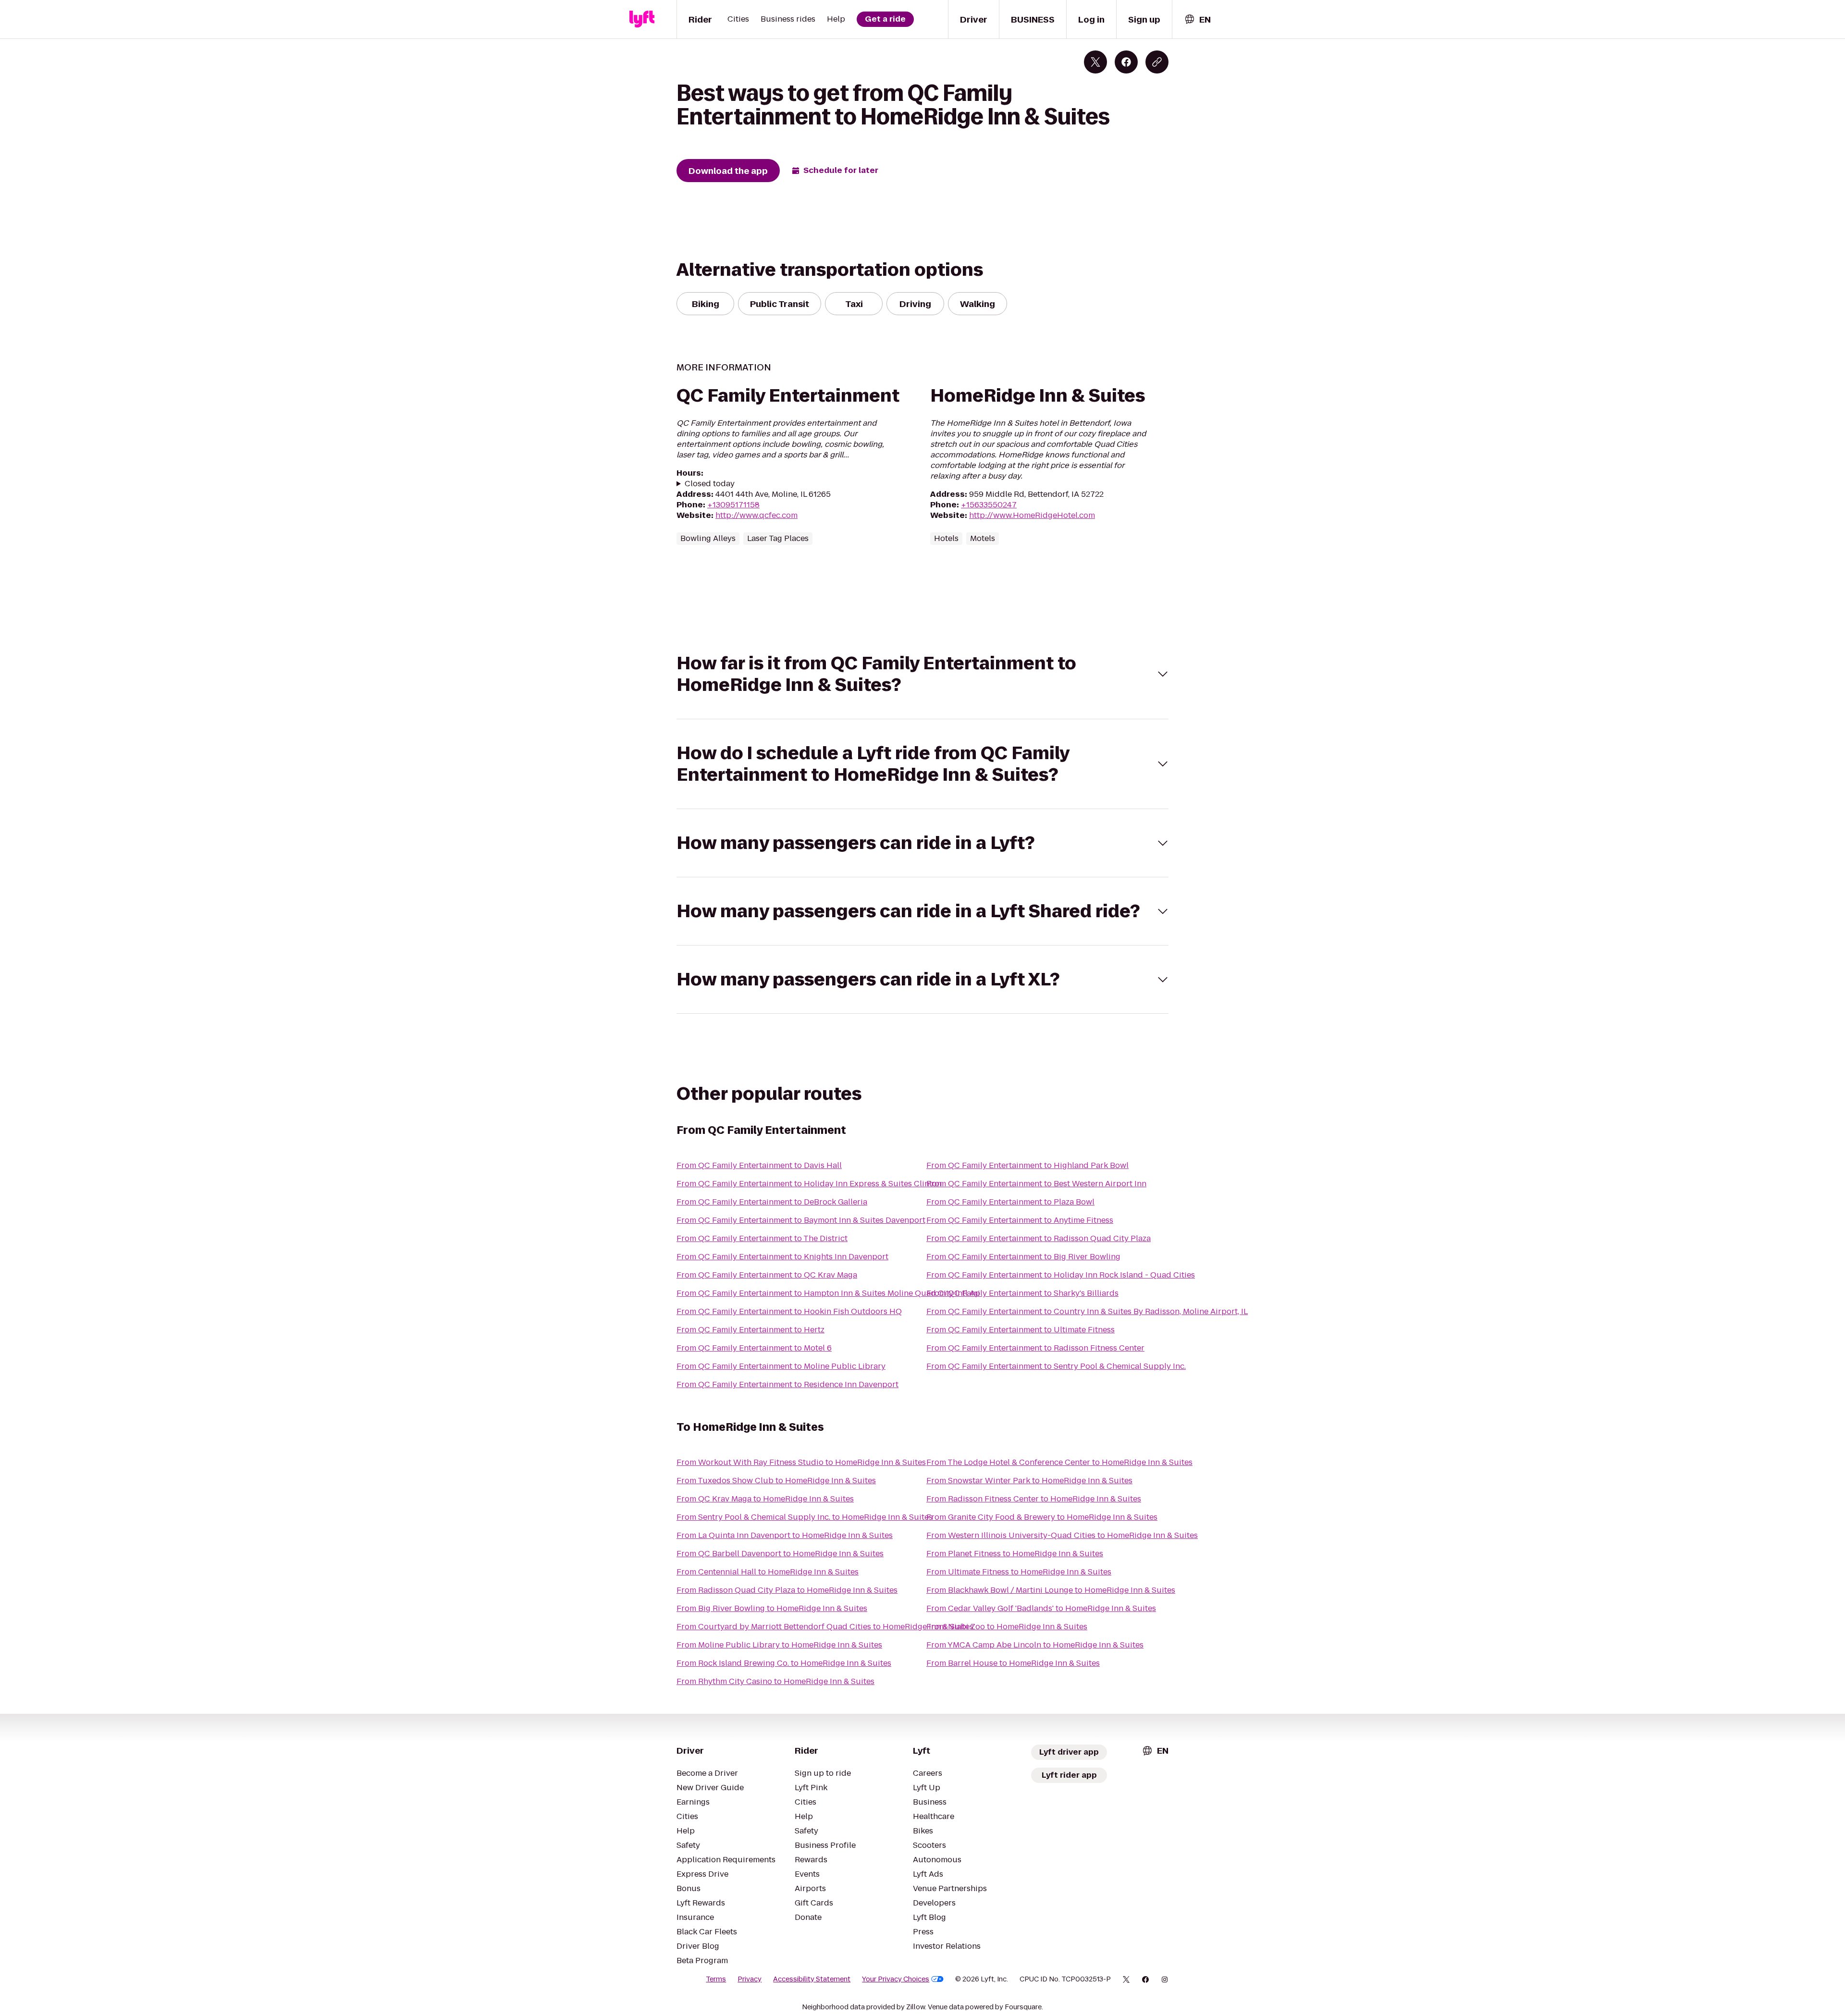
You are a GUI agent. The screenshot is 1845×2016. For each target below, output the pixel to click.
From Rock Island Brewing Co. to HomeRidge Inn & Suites (784, 1663)
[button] (922, 674)
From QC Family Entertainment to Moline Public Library (781, 1366)
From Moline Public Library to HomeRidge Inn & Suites (779, 1645)
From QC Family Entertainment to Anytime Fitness (1020, 1220)
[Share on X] (1095, 62)
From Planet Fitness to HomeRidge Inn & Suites (1015, 1554)
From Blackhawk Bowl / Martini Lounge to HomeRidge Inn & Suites (1051, 1590)
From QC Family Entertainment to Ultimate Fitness (1021, 1330)
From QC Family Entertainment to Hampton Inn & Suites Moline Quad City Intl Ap (828, 1293)
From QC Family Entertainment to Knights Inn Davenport (782, 1257)
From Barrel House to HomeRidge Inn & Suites (1013, 1663)
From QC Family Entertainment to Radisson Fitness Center (1035, 1348)
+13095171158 (733, 505)
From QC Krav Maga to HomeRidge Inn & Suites (765, 1499)
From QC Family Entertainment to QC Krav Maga (767, 1275)
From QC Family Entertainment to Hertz (750, 1330)
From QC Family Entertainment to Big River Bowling (1023, 1257)
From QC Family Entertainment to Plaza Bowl (1010, 1202)
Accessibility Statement (812, 1979)
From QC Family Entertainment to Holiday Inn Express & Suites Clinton (809, 1184)
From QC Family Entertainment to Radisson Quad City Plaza (1039, 1238)
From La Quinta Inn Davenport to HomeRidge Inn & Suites (785, 1535)
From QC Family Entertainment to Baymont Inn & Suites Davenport (801, 1220)
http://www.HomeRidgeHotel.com (1032, 515)
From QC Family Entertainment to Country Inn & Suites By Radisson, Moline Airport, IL (1087, 1311)
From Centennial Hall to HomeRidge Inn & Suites (768, 1572)
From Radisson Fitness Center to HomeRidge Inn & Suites (1034, 1499)
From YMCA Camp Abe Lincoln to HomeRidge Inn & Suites (1035, 1645)
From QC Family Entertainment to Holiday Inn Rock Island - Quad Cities (1061, 1275)
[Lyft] (642, 19)
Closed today (710, 484)
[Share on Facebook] (1126, 62)
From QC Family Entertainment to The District (762, 1238)
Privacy (750, 1979)
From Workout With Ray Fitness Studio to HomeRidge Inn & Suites (801, 1462)
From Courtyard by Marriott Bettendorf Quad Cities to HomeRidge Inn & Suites (825, 1627)
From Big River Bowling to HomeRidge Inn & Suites (772, 1608)
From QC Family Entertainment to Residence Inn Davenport (787, 1384)
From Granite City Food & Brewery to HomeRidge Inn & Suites (1042, 1517)
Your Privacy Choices (896, 1979)
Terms (716, 1979)
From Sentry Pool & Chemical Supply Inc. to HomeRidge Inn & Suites (805, 1517)
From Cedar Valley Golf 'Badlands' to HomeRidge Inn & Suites (1041, 1608)
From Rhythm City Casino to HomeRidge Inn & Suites (775, 1681)
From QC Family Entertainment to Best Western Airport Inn (1036, 1184)
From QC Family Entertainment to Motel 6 (754, 1348)
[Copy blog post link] (1157, 62)
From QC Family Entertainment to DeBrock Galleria (772, 1202)
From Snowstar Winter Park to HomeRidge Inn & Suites (1029, 1481)
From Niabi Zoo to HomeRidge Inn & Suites (1007, 1627)
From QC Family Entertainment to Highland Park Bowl (1027, 1165)
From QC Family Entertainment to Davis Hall (759, 1165)
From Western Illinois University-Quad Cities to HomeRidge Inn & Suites (1062, 1535)
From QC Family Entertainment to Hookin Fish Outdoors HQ (789, 1311)
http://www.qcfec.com (756, 515)
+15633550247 (989, 505)
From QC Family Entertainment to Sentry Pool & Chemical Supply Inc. (1056, 1366)
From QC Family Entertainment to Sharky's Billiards (1022, 1293)
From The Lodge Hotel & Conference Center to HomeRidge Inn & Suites (1059, 1462)
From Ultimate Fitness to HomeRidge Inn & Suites (1019, 1572)
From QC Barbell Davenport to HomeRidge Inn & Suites (780, 1554)
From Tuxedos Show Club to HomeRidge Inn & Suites (776, 1481)
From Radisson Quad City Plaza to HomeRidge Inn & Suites (787, 1590)
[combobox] (1197, 19)
